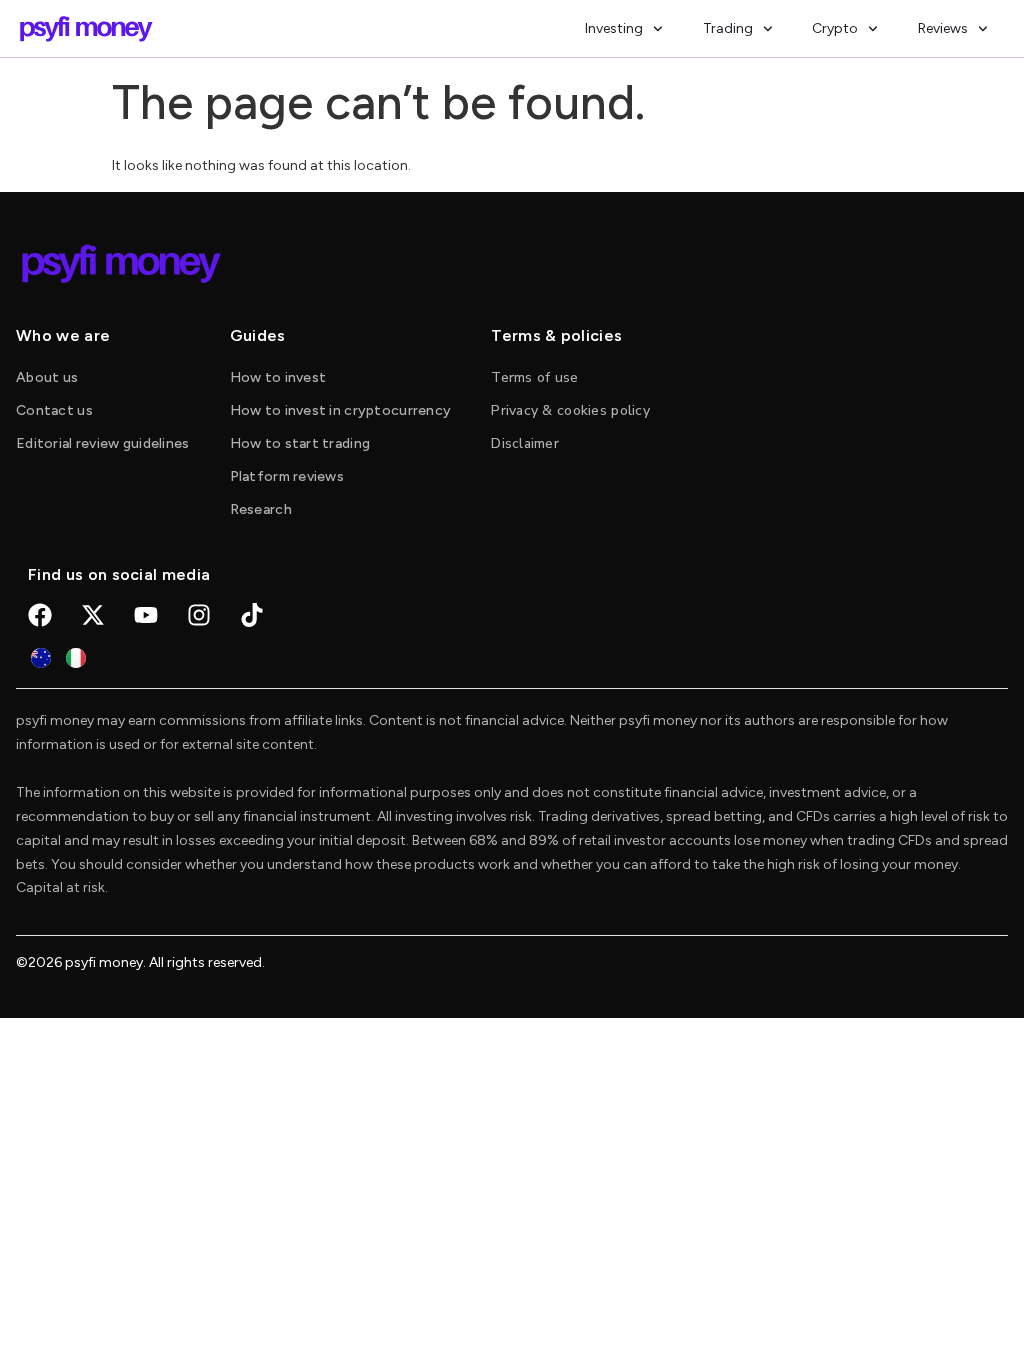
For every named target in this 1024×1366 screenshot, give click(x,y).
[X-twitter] (93, 615)
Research (261, 509)
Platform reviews (287, 476)
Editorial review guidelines (103, 443)
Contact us (54, 410)
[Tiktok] (252, 615)
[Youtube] (146, 615)
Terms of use (534, 377)
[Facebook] (40, 615)
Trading (728, 28)
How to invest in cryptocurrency (341, 410)
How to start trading (300, 443)
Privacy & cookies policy (570, 410)
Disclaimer (525, 443)
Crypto (835, 28)
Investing (614, 28)
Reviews (943, 28)
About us (47, 377)
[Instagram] (199, 615)
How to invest (278, 377)
